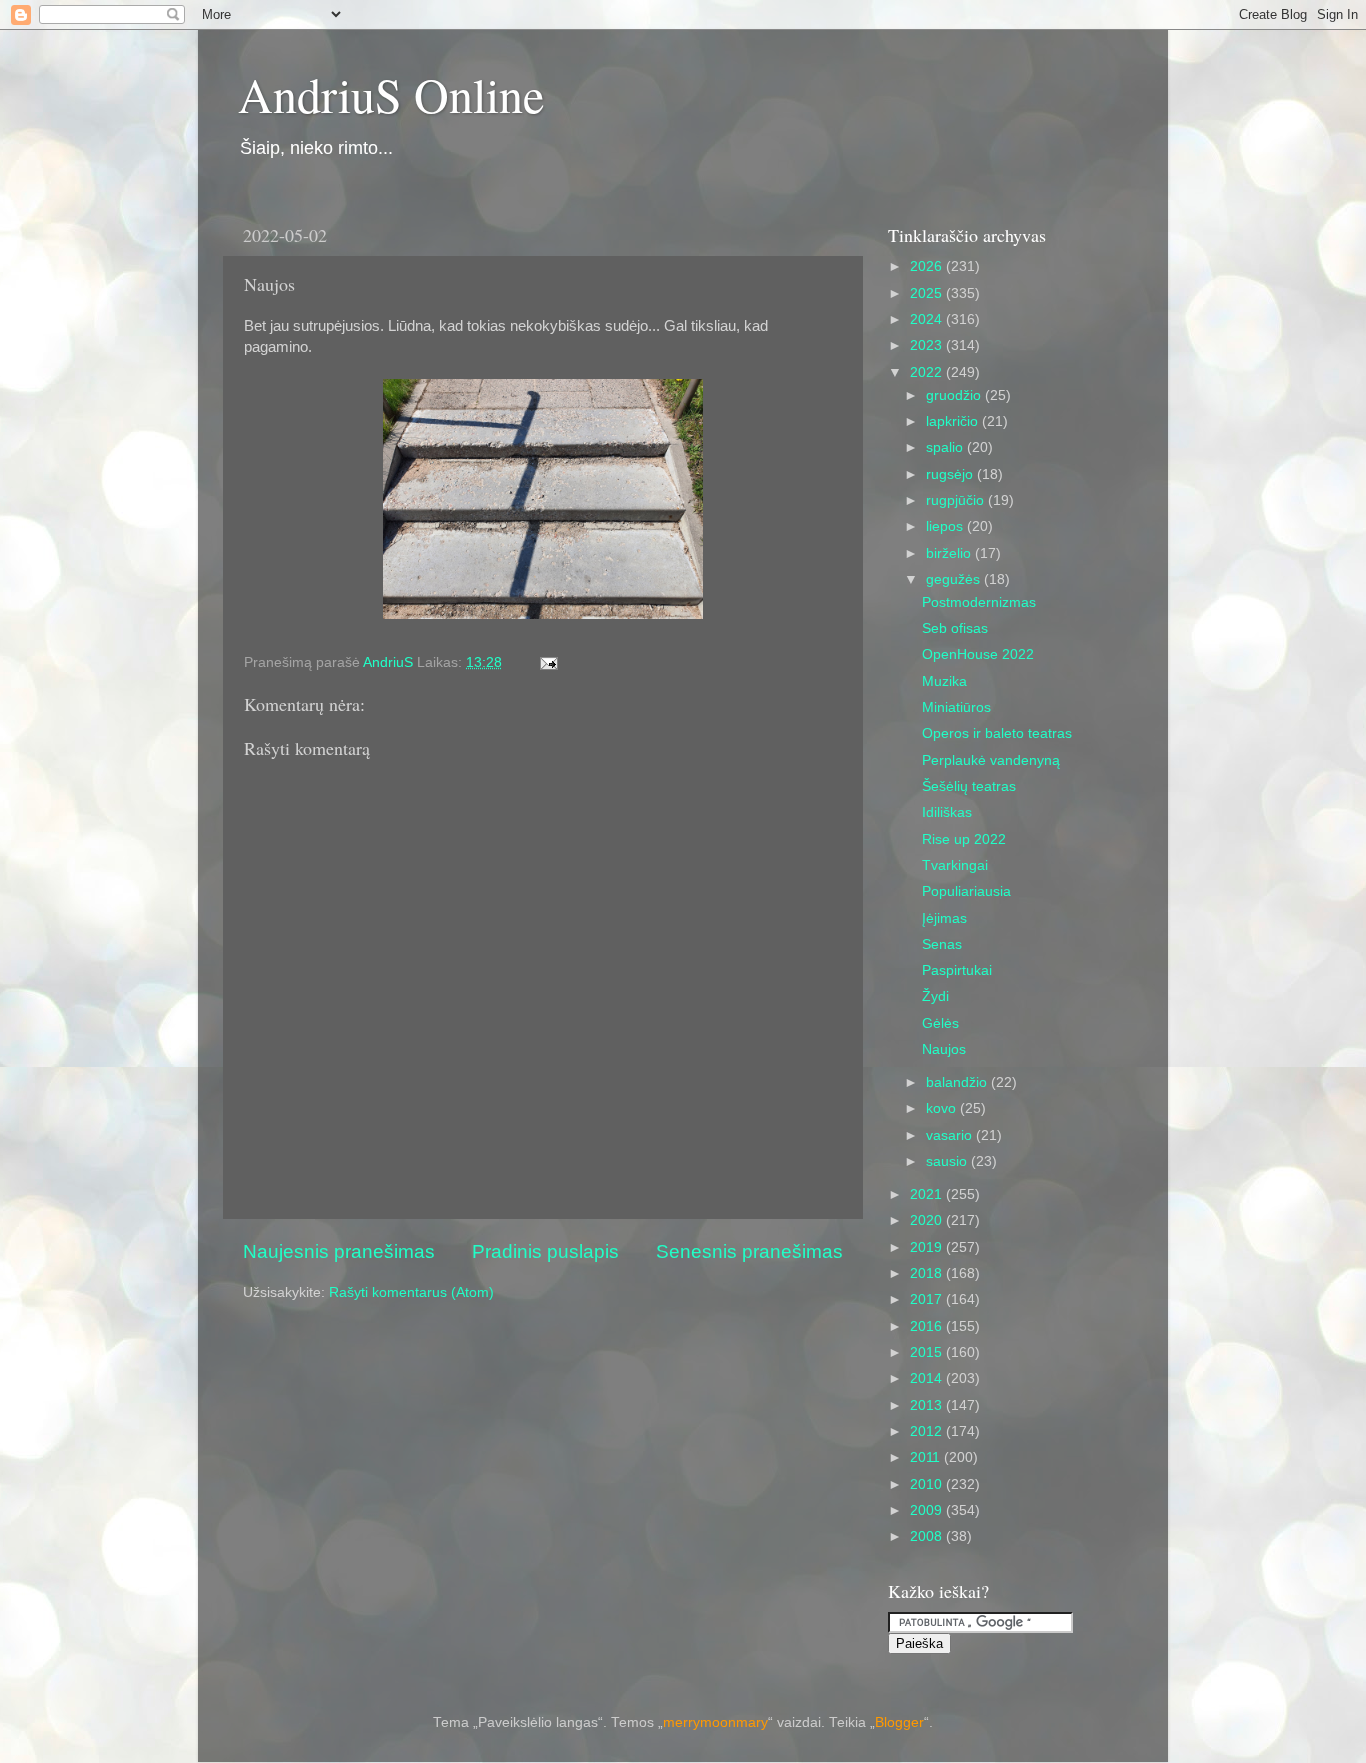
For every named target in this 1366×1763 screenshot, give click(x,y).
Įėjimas (944, 918)
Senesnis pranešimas (749, 1251)
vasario (951, 1135)
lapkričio (954, 421)
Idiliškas (947, 812)
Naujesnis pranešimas (339, 1251)
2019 (928, 1247)
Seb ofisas (955, 628)
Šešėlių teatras (969, 786)
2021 (928, 1194)
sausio (948, 1161)
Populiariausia (966, 891)
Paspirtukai (957, 970)
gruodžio (955, 395)
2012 (928, 1431)
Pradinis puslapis (545, 1251)
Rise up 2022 (964, 839)
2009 (928, 1510)
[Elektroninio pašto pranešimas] (547, 662)
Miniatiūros (956, 707)
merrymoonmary (715, 1722)
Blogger (899, 1722)
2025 (928, 293)
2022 (928, 372)
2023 (928, 345)
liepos (946, 526)
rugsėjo (951, 474)
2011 (927, 1457)
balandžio (958, 1082)
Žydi (935, 996)
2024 (928, 319)
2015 (928, 1352)
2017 (928, 1299)
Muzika (944, 681)
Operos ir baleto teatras (997, 733)
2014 (928, 1378)
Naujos (944, 1049)
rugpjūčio (957, 500)
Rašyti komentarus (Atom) (411, 1292)
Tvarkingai (955, 865)
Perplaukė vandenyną (991, 760)
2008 (928, 1536)
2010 (928, 1484)
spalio (946, 447)
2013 (928, 1405)
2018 (928, 1273)
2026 (928, 266)
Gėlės (940, 1023)
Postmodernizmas (979, 602)
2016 (928, 1326)
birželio (950, 553)
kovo (943, 1108)
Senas (942, 944)
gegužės (955, 579)
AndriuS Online (391, 94)
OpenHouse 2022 (978, 654)
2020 (928, 1220)
